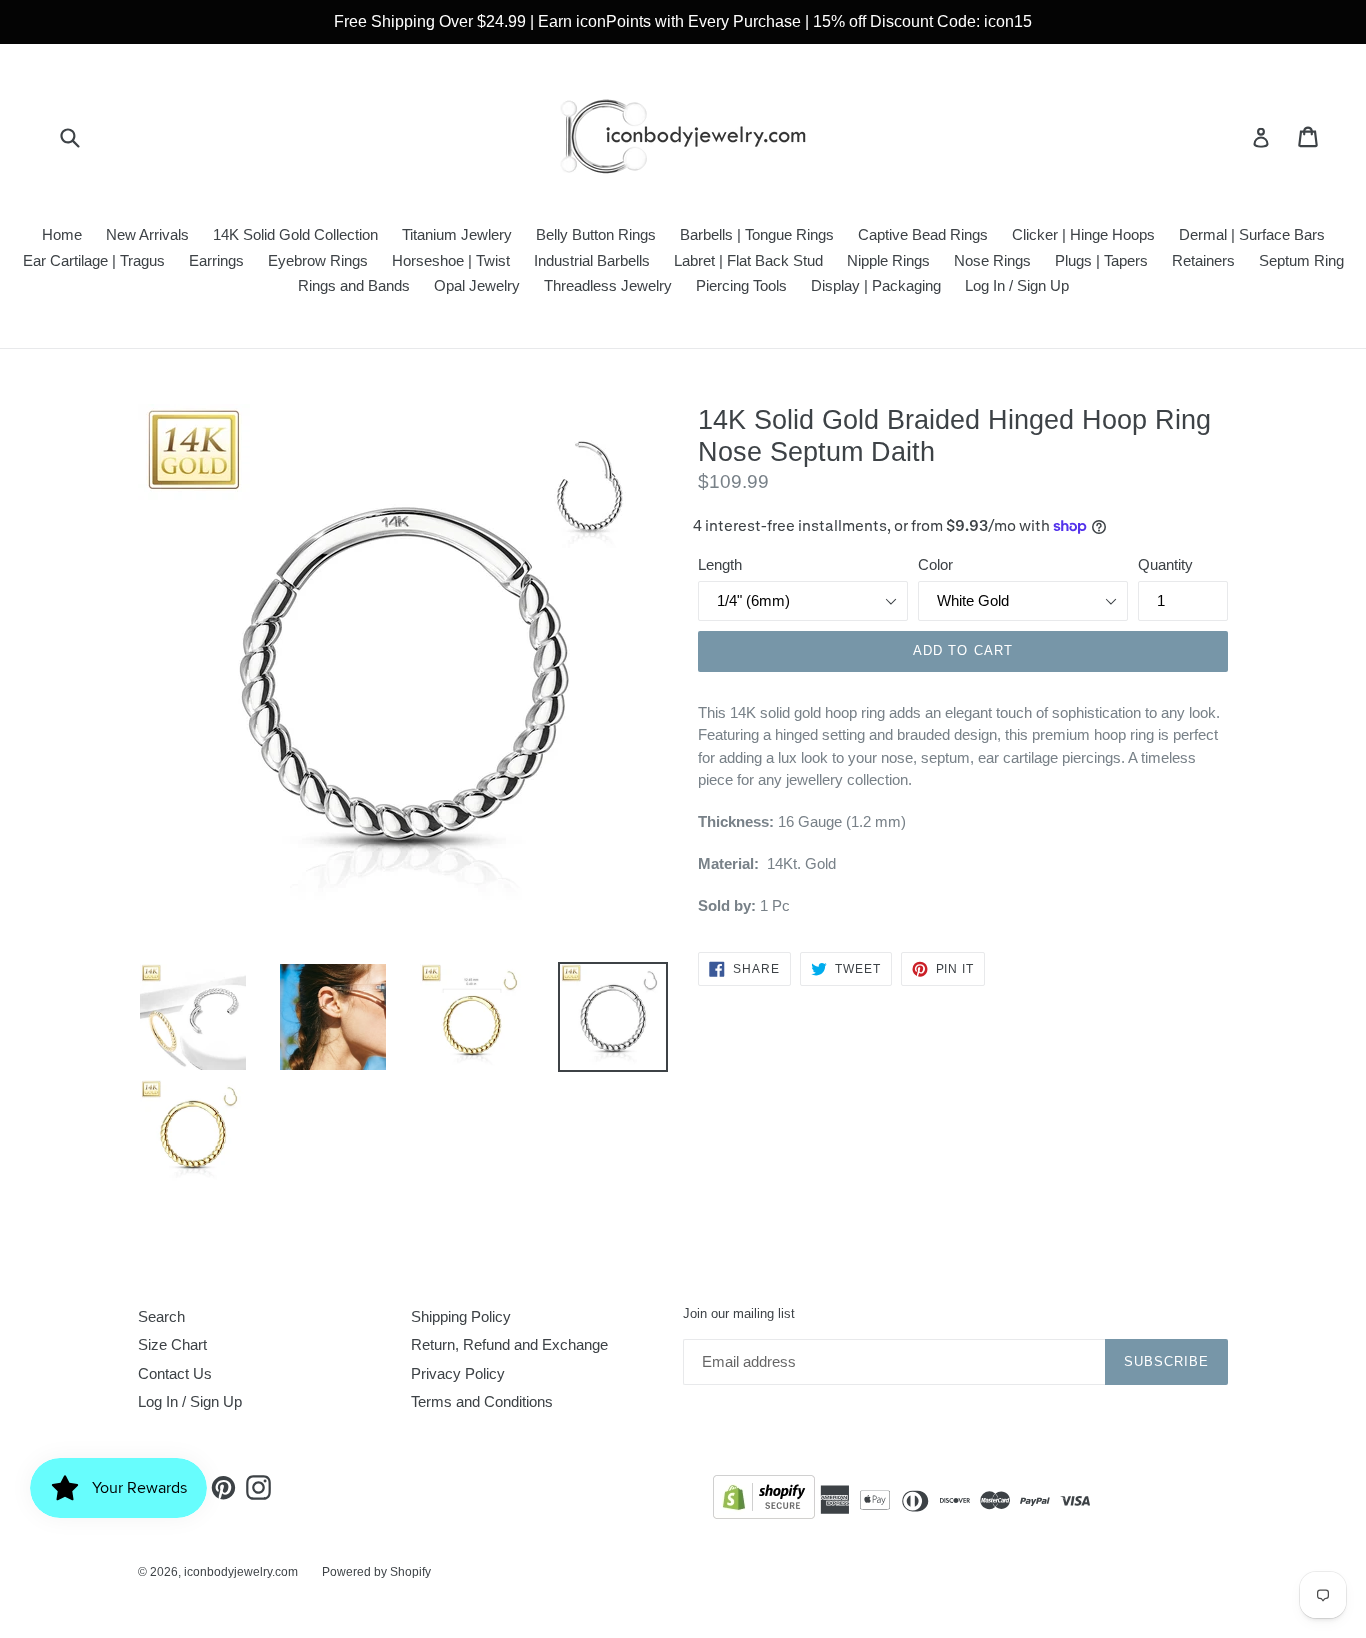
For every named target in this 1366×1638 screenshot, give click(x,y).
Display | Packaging (876, 285)
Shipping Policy (461, 1316)
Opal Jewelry (477, 285)
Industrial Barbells (592, 260)
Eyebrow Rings (318, 260)
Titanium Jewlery (457, 234)
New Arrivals (147, 234)
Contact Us (175, 1373)
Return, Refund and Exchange (509, 1344)
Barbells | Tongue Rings (757, 234)
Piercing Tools (741, 285)
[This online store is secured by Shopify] (764, 1500)
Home (62, 234)
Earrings (216, 260)
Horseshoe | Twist (451, 260)
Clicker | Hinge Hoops (1083, 234)
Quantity (1165, 564)
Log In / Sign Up (1017, 285)
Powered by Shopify (376, 1572)
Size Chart (172, 1344)
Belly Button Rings (596, 234)
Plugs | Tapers (1101, 260)
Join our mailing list (739, 1313)
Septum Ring (1301, 260)
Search (161, 1316)
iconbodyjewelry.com (241, 1572)
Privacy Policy (458, 1373)
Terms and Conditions (482, 1401)
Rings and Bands (354, 285)
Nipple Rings (888, 260)
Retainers (1203, 260)
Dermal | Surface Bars (1252, 234)
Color (935, 564)
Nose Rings (992, 260)
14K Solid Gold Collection (295, 234)
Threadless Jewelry (608, 285)
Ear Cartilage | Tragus (94, 260)
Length (720, 564)
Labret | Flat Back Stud (748, 260)
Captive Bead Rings (923, 234)
